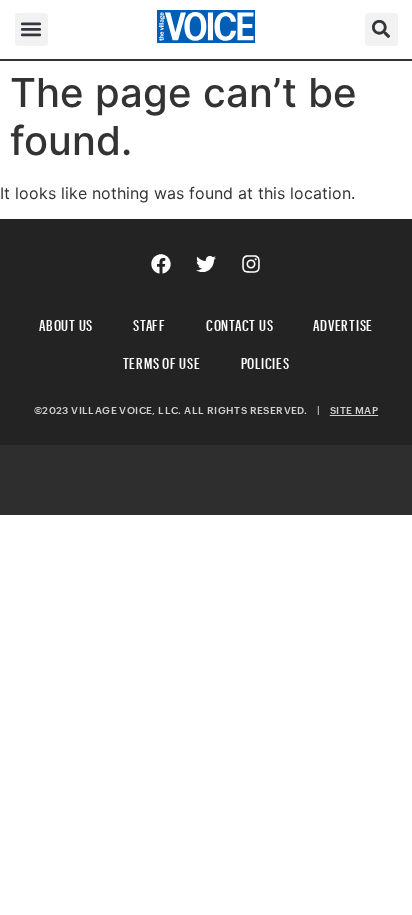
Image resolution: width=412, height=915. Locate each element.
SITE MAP (354, 410)
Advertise (343, 322)
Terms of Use (162, 360)
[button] (31, 29)
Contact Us (240, 322)
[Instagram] (251, 264)
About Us (66, 322)
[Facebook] (161, 264)
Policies (265, 360)
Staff (149, 322)
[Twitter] (206, 264)
